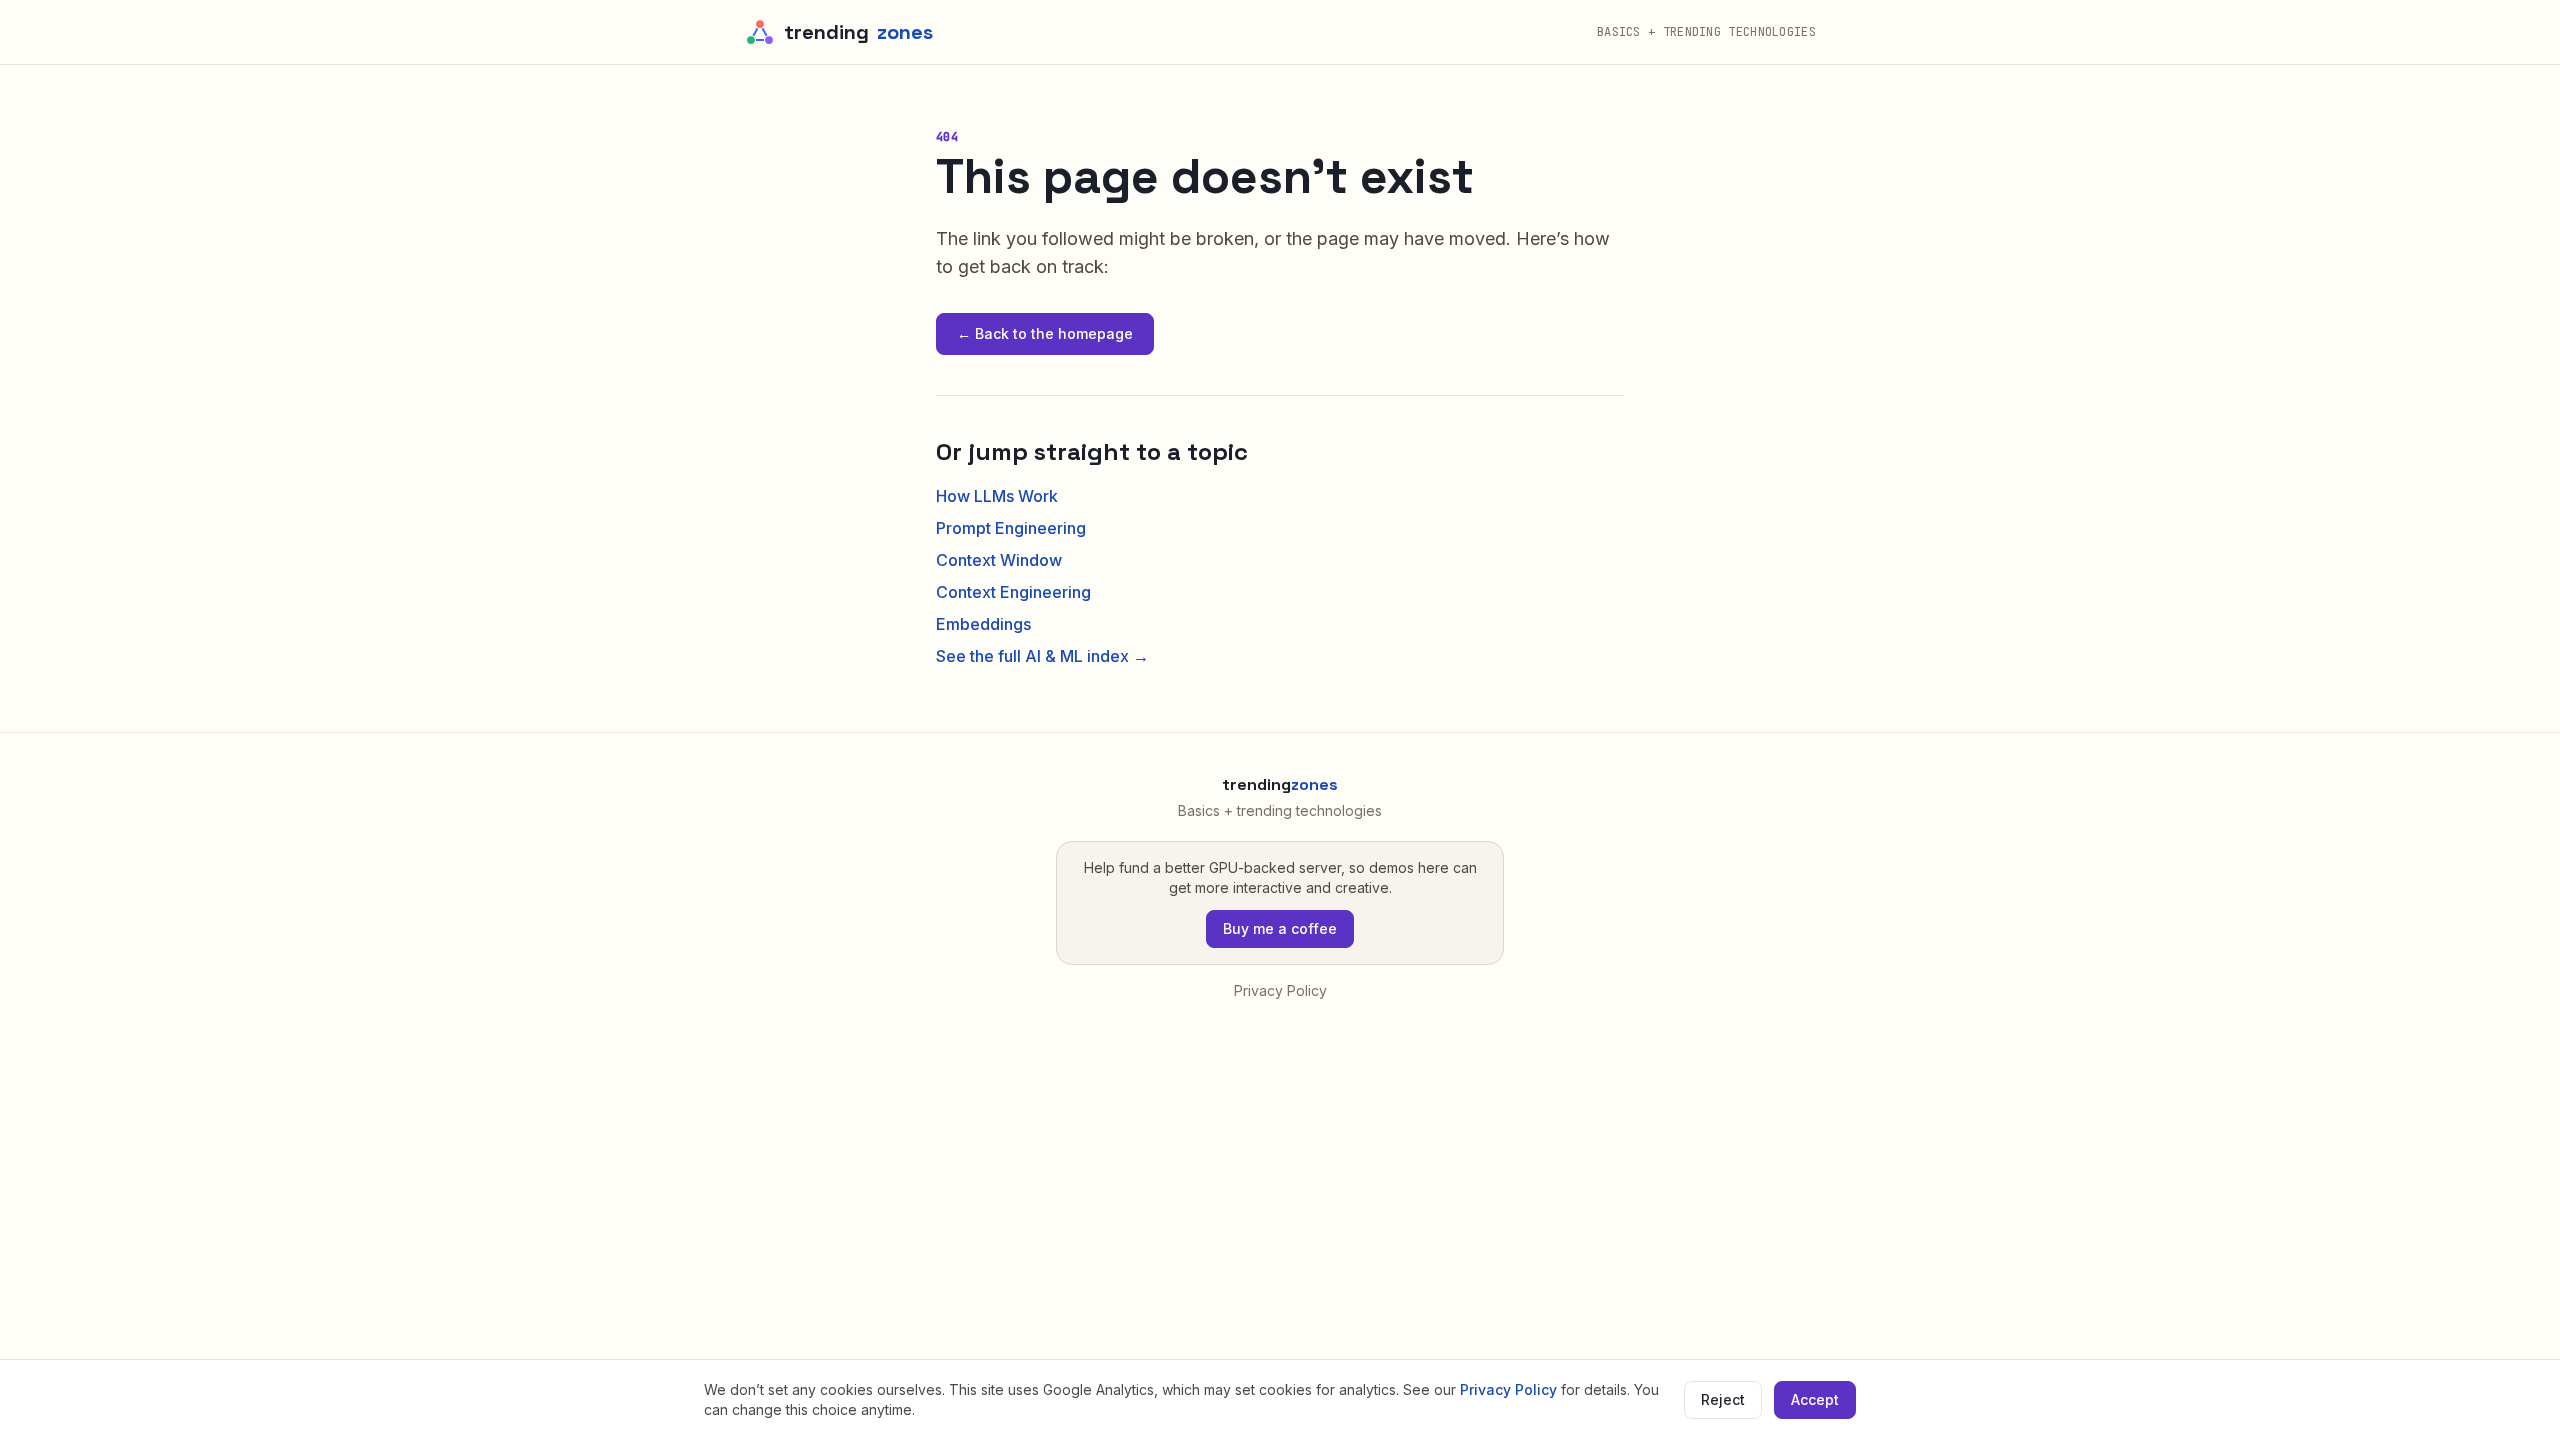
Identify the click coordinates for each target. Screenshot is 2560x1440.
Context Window (999, 560)
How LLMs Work (997, 496)
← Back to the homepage (1045, 333)
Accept (1815, 1399)
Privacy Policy (1280, 990)
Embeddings (983, 624)
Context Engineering (1013, 592)
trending (858, 32)
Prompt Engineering (1011, 528)
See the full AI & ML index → (1042, 656)
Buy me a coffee (1280, 928)
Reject (1723, 1399)
